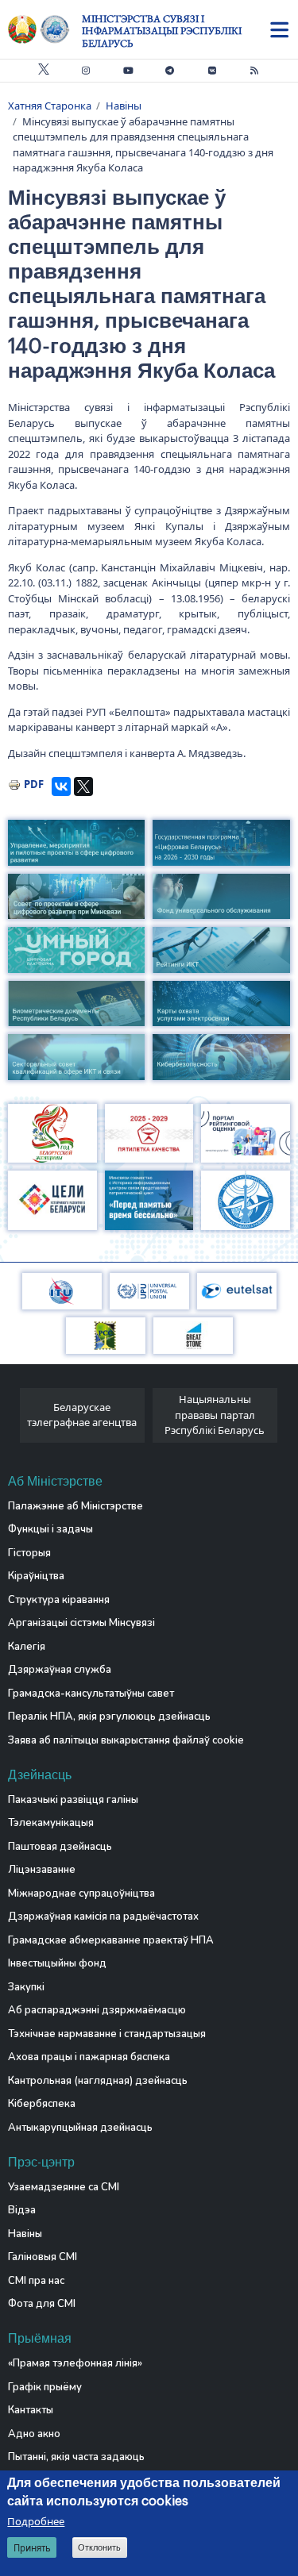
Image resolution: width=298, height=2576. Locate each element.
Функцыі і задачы (50, 1529)
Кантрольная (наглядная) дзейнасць (98, 2081)
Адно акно (34, 2434)
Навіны (124, 106)
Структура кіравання (59, 1600)
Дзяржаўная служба (60, 1670)
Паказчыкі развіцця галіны (73, 1800)
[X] (83, 786)
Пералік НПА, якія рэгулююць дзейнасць (109, 1717)
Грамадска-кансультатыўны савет (91, 1694)
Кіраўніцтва (36, 1576)
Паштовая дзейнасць (60, 1847)
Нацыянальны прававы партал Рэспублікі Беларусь (215, 1415)
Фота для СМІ (42, 2304)
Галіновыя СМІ (43, 2257)
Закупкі (26, 1987)
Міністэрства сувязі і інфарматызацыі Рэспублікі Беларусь (162, 31)
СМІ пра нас (36, 2281)
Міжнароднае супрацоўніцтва (81, 1894)
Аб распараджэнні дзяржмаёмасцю (97, 2010)
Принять (32, 2548)
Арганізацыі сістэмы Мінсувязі (81, 1623)
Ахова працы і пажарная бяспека (89, 2057)
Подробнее (36, 2521)
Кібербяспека (42, 2104)
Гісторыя (29, 1553)
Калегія (27, 1647)
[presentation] (14, 1419)
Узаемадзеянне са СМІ (64, 2187)
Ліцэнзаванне (42, 1870)
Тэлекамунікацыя (51, 1823)
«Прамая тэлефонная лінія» (75, 2363)
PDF (34, 784)
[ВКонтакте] (61, 786)
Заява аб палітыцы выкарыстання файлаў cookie (126, 1740)
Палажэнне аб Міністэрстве (75, 1506)
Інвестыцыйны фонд (57, 1963)
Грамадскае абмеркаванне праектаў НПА (111, 1940)
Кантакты (31, 2410)
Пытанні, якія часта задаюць (76, 2457)
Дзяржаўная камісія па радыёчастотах (103, 1917)
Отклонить (99, 2547)
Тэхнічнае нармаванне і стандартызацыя (107, 2034)
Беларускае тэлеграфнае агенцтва (82, 1415)
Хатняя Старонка (50, 106)
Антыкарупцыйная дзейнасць (80, 2128)
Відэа (22, 2210)
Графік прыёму (45, 2387)
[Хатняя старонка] (45, 29)
